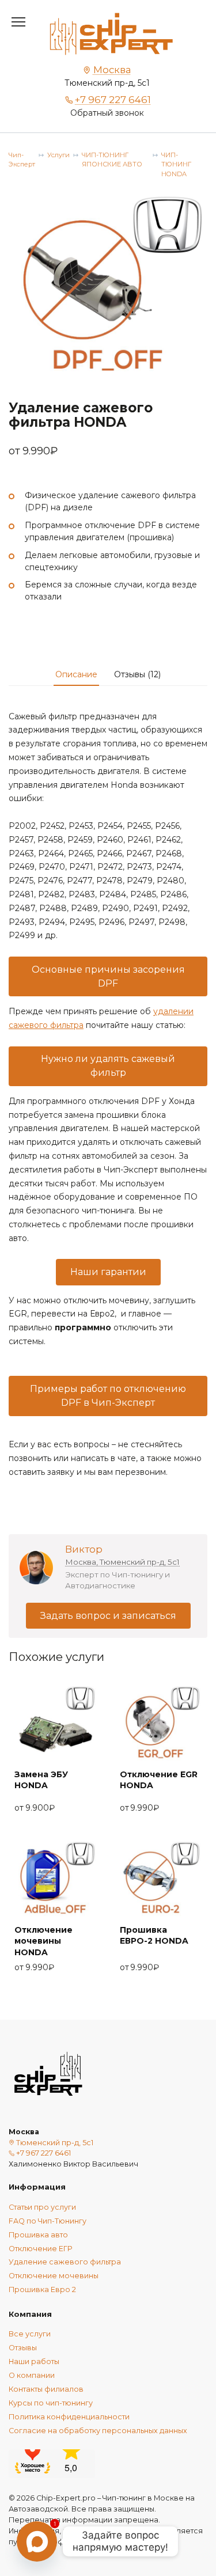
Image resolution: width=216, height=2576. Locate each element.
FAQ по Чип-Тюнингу (48, 2221)
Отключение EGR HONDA (159, 1780)
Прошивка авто (38, 2235)
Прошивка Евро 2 (42, 2289)
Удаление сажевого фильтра (65, 2262)
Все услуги (30, 2334)
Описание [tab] (76, 674)
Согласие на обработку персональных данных (98, 2431)
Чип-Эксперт (22, 160)
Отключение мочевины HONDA (43, 1941)
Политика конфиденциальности (69, 2417)
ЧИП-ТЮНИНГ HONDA (176, 165)
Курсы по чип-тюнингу (51, 2403)
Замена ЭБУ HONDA (41, 1780)
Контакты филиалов (46, 2389)
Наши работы (34, 2361)
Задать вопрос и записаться (108, 1616)
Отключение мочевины (54, 2276)
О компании (32, 2375)
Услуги (58, 155)
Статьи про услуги (42, 2207)
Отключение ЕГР (40, 2249)
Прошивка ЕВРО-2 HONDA (154, 1936)
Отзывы (23, 2348)
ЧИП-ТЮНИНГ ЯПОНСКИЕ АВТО (112, 160)
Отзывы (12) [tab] (137, 674)
